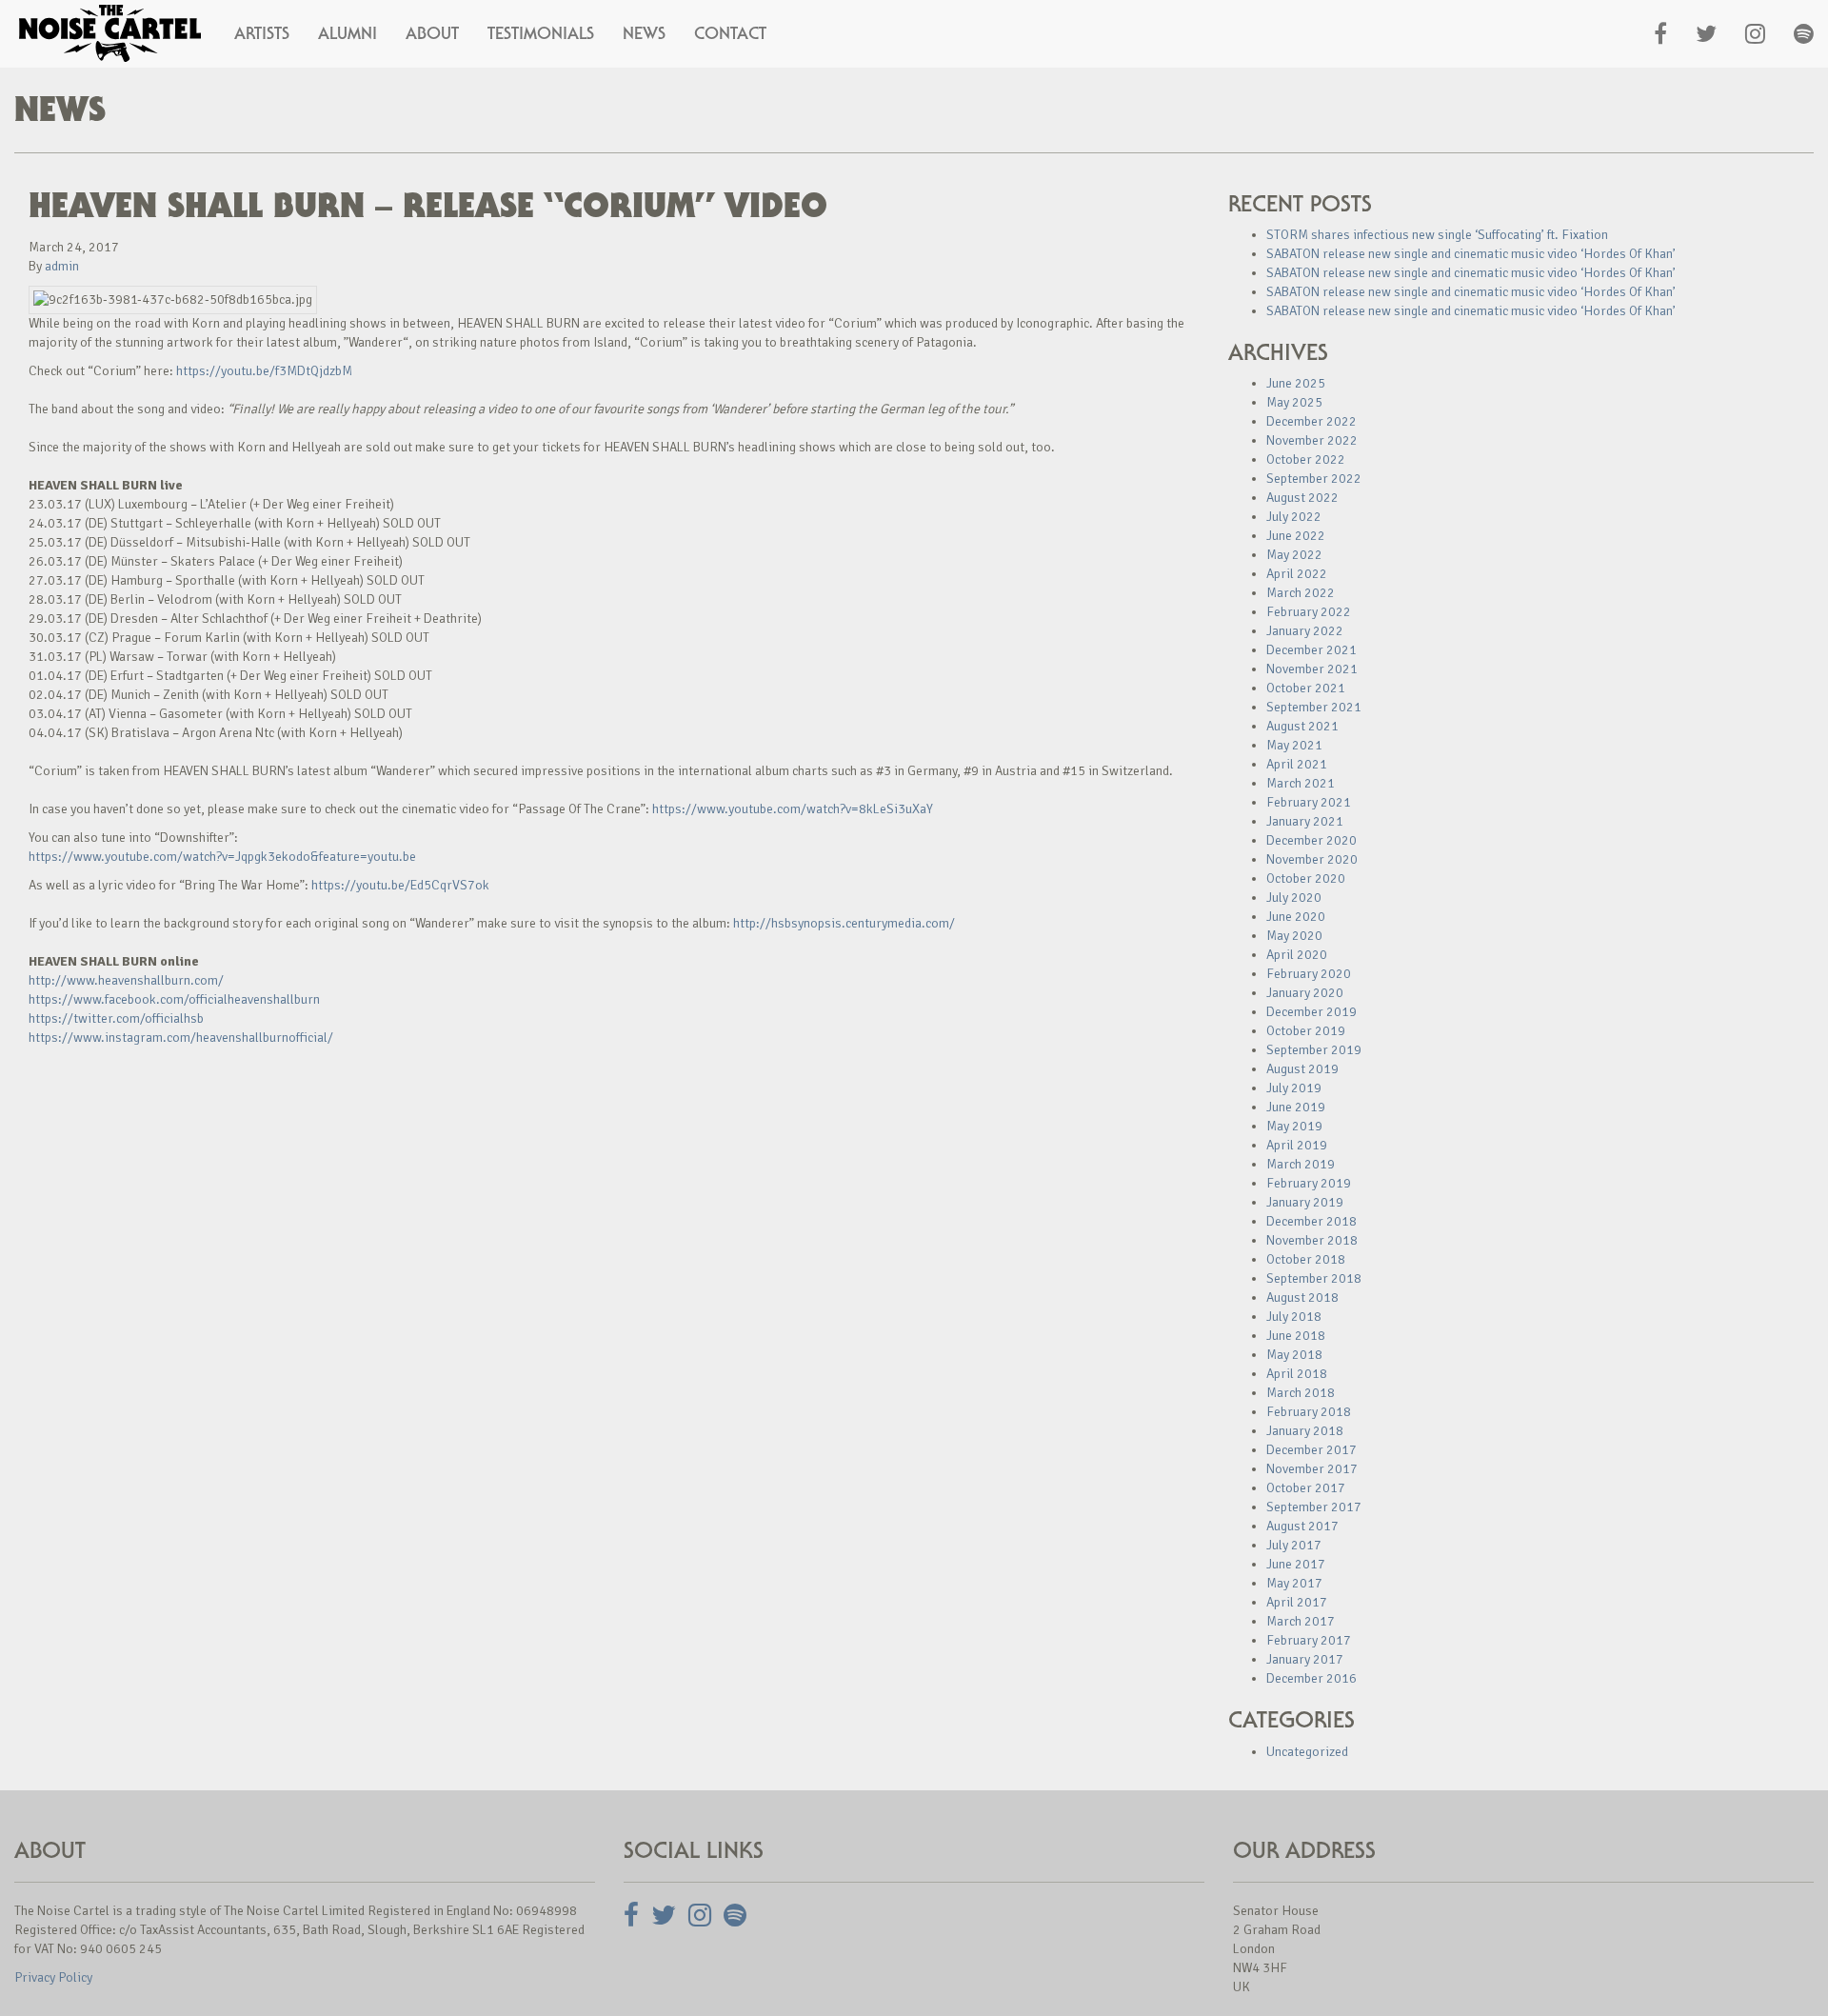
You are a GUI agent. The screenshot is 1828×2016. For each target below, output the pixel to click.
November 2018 (1312, 1240)
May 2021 (1294, 745)
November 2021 (1312, 669)
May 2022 (1294, 555)
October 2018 (1306, 1259)
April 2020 (1297, 955)
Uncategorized (1307, 1752)
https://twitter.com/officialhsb (116, 1018)
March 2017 (1301, 1621)
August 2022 (1302, 498)
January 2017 (1305, 1659)
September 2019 (1314, 1050)
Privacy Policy (53, 1977)
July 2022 (1294, 517)
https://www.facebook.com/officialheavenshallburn (174, 999)
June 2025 (1296, 383)
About (432, 33)
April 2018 (1297, 1374)
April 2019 (1297, 1145)
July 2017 (1294, 1545)
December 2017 (1311, 1450)
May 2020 (1294, 936)
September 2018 (1314, 1278)
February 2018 (1309, 1412)
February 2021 (1309, 802)
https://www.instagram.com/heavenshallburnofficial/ (181, 1038)
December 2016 (1311, 1678)
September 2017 (1314, 1507)
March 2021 (1301, 783)
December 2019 (1311, 1012)
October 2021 (1306, 688)
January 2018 (1305, 1431)
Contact (730, 33)
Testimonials (541, 33)
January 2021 (1305, 821)
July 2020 (1294, 898)
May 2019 (1294, 1126)
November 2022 (1312, 440)
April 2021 (1297, 764)
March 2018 (1301, 1393)
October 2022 (1306, 459)
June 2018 (1296, 1336)
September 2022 (1314, 479)
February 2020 (1309, 974)
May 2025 (1294, 402)
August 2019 (1302, 1069)
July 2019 (1294, 1088)
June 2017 (1296, 1564)
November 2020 (1312, 859)
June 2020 (1296, 917)
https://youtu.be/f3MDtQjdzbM (264, 371)
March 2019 (1301, 1164)
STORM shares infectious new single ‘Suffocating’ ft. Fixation (1437, 235)
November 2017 (1312, 1469)
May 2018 (1294, 1355)
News (644, 33)
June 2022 (1296, 536)
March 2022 (1301, 593)
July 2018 (1294, 1317)
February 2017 (1309, 1640)
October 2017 (1306, 1488)
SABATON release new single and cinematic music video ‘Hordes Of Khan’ (1471, 254)
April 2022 (1297, 574)
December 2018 (1311, 1221)
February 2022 (1309, 612)
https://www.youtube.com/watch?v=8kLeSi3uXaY (793, 809)
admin (62, 266)
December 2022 (1311, 421)
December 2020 (1311, 840)
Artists (262, 33)
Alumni (348, 33)
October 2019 (1306, 1031)
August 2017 (1302, 1526)
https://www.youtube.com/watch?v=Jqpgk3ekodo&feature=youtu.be (222, 857)
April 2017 (1297, 1602)
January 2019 (1305, 1202)
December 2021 (1311, 650)
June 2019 (1296, 1107)
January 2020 (1305, 993)
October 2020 (1306, 878)
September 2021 (1314, 707)
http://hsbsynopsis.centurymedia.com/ (844, 923)
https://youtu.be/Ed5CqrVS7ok (400, 885)
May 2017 (1294, 1583)
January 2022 (1305, 631)
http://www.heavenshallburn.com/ (126, 980)
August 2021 (1302, 726)
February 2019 (1309, 1183)
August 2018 (1302, 1297)
